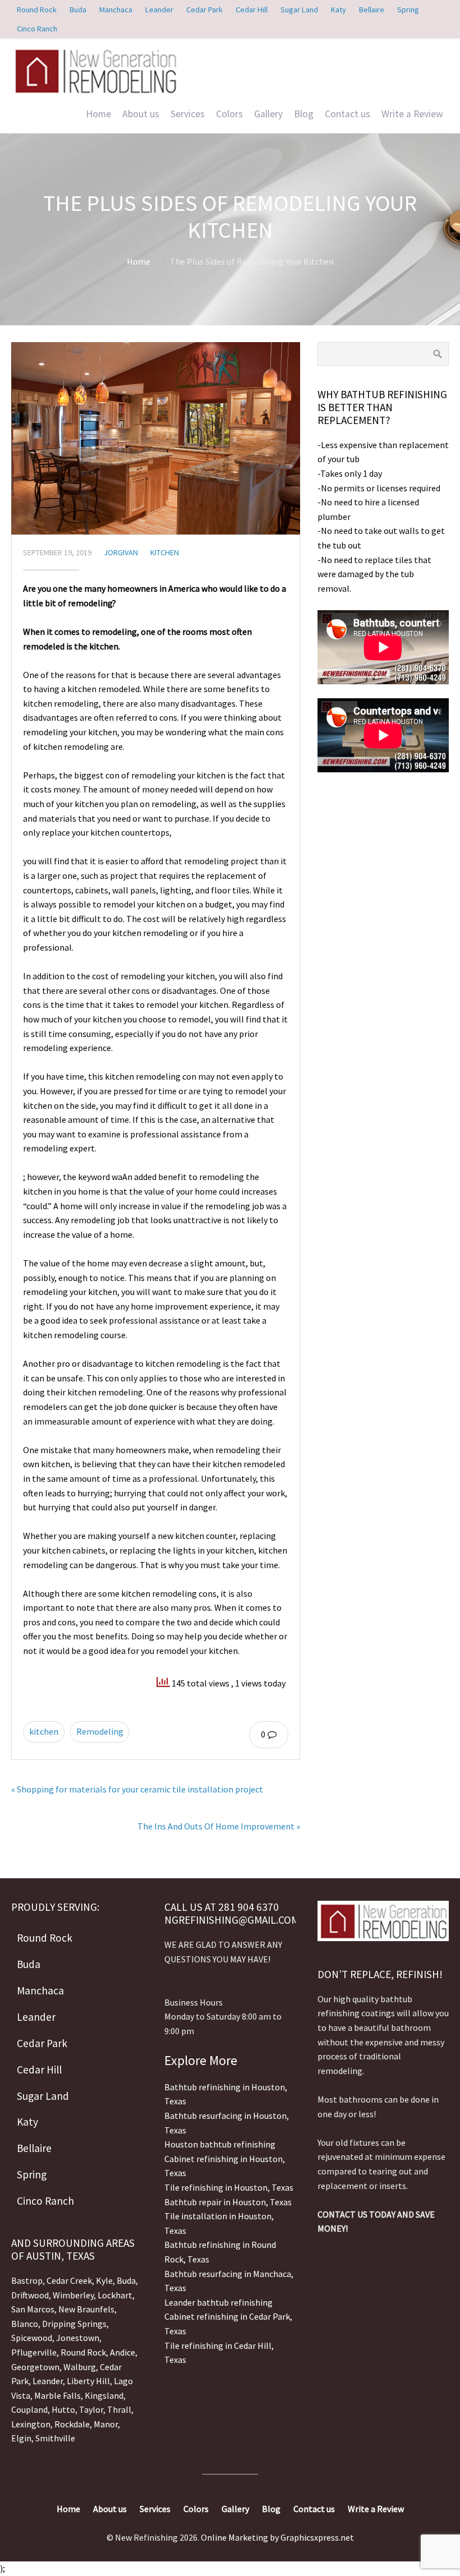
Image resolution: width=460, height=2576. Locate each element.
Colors (229, 114)
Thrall (119, 2409)
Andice (123, 2352)
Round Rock (83, 2352)
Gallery (268, 114)
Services (188, 114)
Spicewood (32, 2338)
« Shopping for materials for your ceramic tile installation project (137, 1789)
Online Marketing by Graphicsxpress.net (277, 2537)
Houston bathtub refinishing (220, 2144)
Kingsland (104, 2395)
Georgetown (35, 2367)
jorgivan (121, 552)
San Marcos (33, 2309)
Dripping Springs (74, 2324)
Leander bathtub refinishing (219, 2302)
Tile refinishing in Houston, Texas (229, 2187)
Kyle (104, 2280)
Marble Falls (58, 2395)
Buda (125, 2280)
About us (141, 114)
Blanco (25, 2324)
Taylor (91, 2409)
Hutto (63, 2409)
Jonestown (78, 2338)
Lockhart (115, 2295)
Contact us (348, 114)
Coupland (29, 2409)
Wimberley (73, 2295)
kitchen (44, 1731)
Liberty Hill (88, 2381)
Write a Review (412, 114)
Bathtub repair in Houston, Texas (228, 2202)
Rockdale (72, 2424)
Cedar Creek (69, 2280)
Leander (48, 2381)
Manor (106, 2424)
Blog (304, 114)
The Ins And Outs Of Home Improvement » (219, 1826)
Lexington (31, 2424)
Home (98, 114)
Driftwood (30, 2295)
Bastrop (27, 2280)
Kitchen (165, 552)
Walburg (80, 2367)
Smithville (55, 2438)
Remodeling (100, 1731)
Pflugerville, (35, 2352)
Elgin (21, 2438)
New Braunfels (86, 2309)
